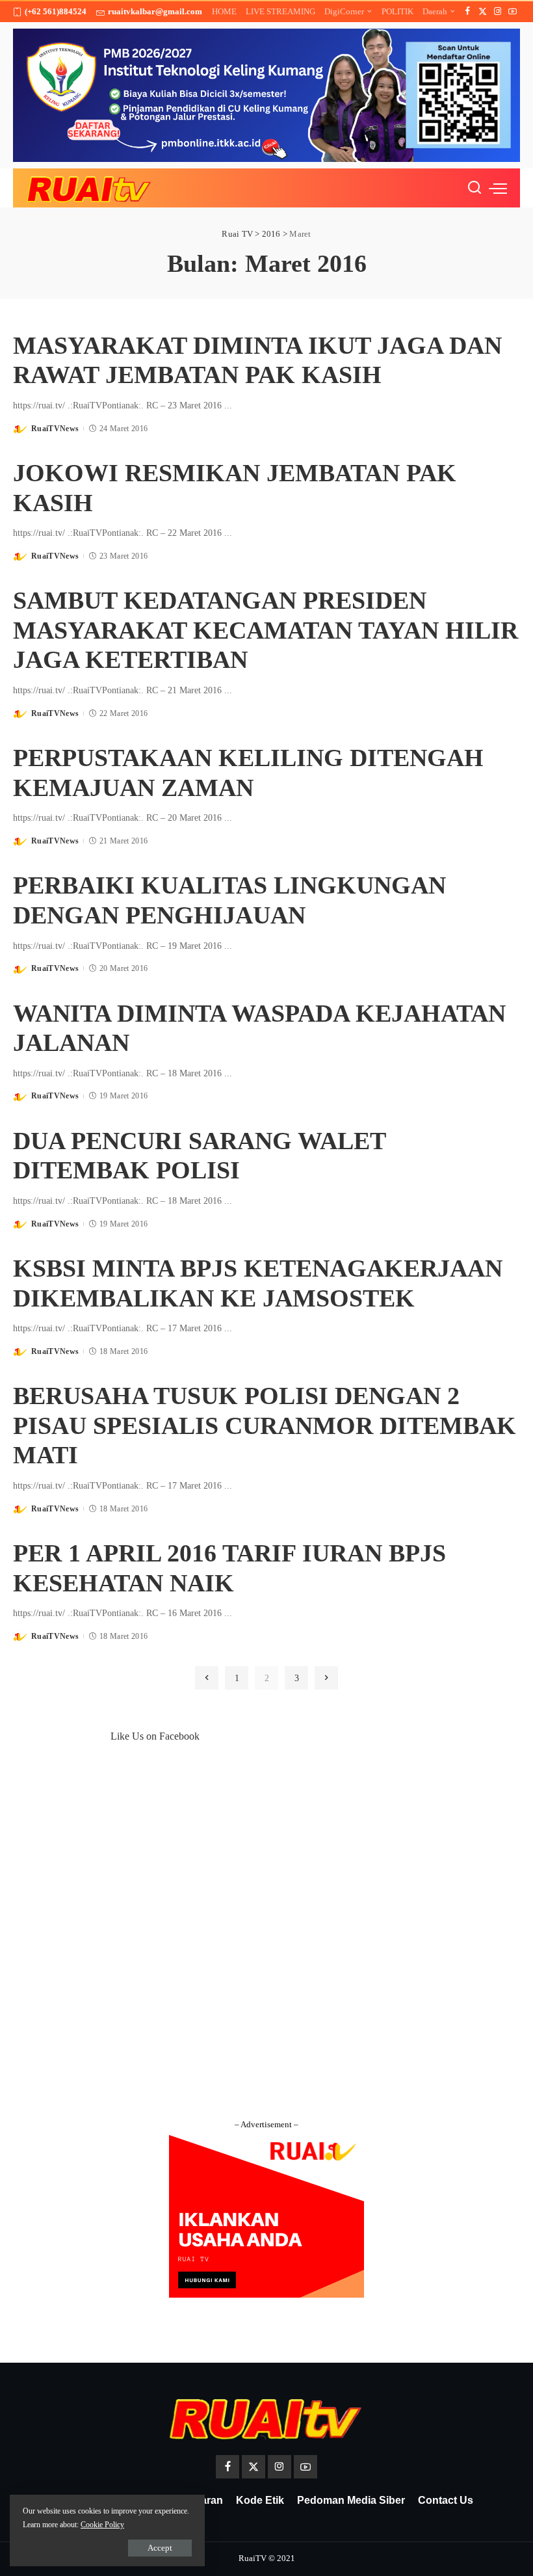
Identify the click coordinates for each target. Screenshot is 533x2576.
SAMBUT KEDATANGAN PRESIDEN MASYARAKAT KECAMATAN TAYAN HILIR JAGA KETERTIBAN (266, 630)
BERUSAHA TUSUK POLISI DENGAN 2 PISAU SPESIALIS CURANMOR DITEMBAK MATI (265, 1425)
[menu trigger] (498, 188)
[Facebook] (468, 12)
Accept (160, 2548)
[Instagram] (498, 12)
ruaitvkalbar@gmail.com (155, 11)
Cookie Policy (102, 2525)
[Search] (474, 188)
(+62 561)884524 (56, 11)
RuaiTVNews (55, 429)
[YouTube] (513, 12)
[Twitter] (483, 12)
